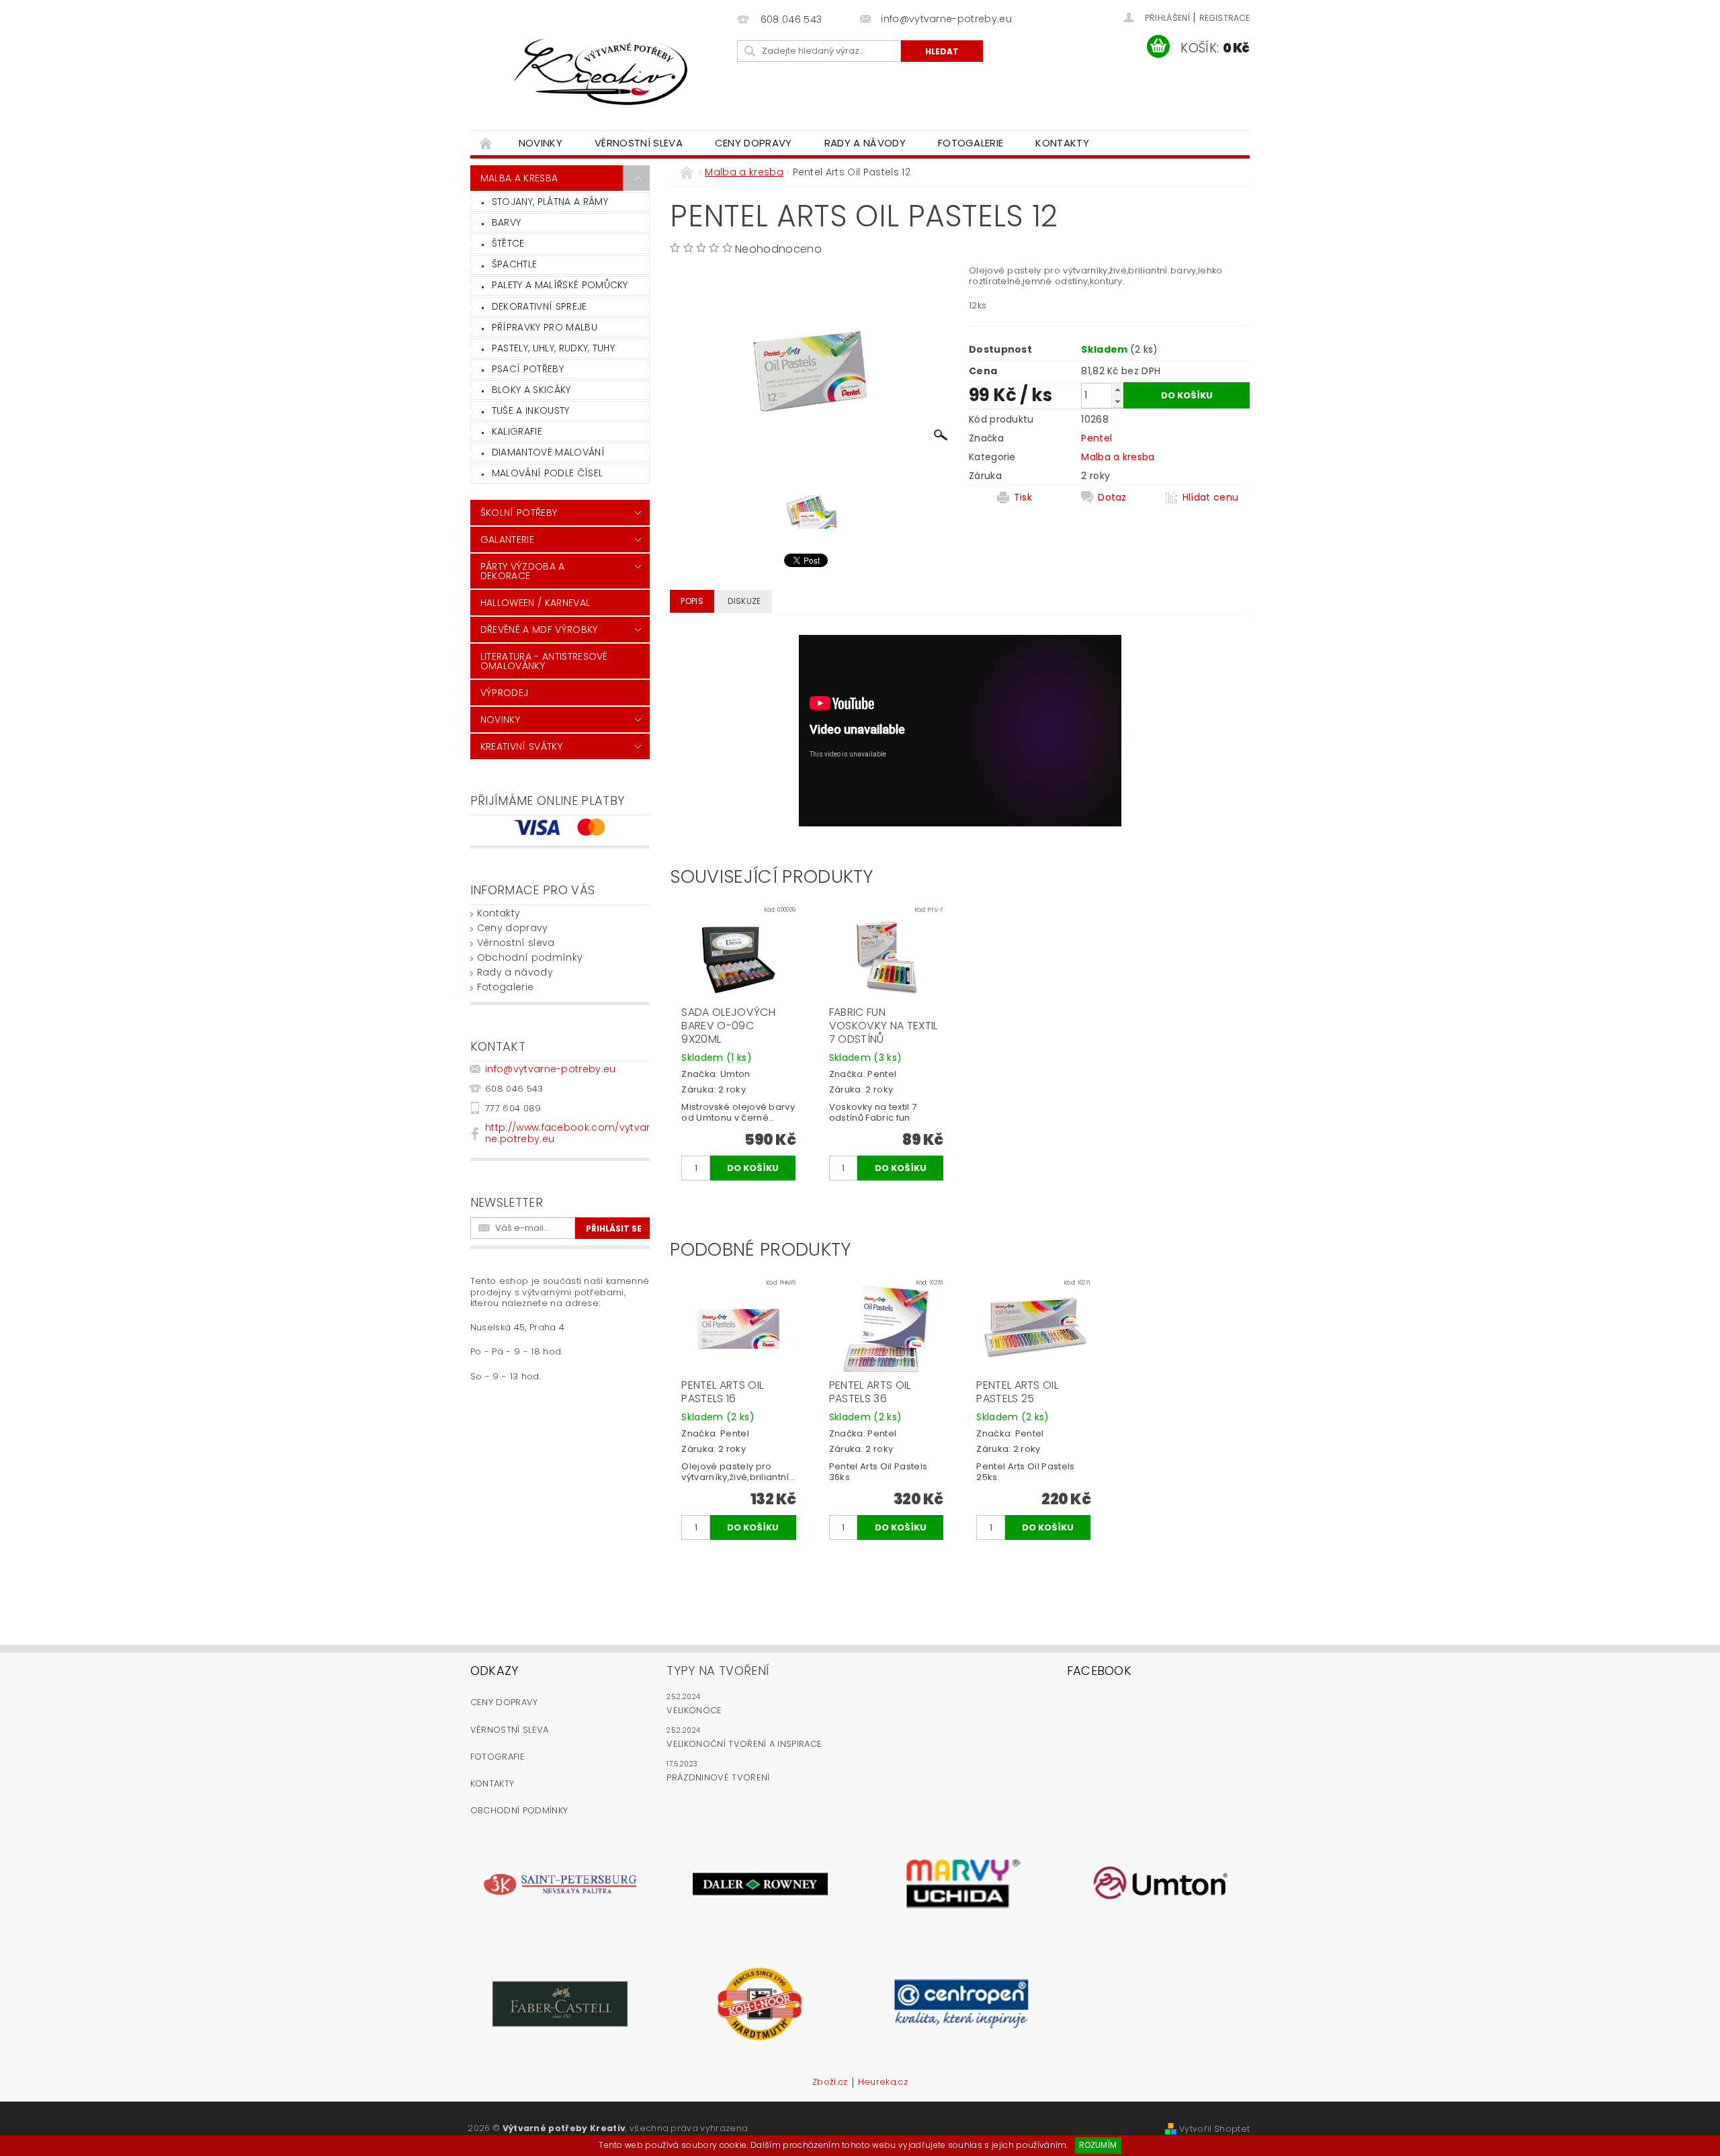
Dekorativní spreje (540, 306)
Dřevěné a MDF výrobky (539, 630)
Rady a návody (865, 143)
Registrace (1224, 18)
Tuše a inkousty (531, 411)
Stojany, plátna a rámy (550, 202)
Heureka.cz (883, 2083)
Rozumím (1098, 2145)
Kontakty (1062, 143)
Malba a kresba (519, 178)
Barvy (507, 222)
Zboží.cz (830, 2083)
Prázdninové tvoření (718, 1777)
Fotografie (498, 1757)
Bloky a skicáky (531, 390)
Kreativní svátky (521, 746)
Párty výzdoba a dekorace (523, 571)
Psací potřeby (528, 369)
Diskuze (744, 601)
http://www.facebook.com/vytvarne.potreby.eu (568, 1133)
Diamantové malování (548, 452)
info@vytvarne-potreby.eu (551, 1069)
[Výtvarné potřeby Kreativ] (601, 72)
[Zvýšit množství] (1117, 389)
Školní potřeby (519, 513)
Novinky (541, 143)
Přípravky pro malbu (545, 327)
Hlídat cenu (1211, 497)
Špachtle (515, 264)
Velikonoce (694, 1710)
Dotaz (1112, 497)
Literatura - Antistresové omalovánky (544, 661)
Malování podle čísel (547, 473)
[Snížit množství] (1117, 401)
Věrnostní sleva (639, 143)
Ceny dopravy (754, 143)
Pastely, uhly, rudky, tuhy (553, 348)
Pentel (1096, 438)
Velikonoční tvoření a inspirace (744, 1744)
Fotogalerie (971, 143)
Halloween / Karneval (535, 603)
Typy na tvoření (718, 1671)
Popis (692, 601)
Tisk (1023, 497)
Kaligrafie (517, 431)
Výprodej (505, 693)
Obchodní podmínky (530, 957)
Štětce (508, 243)
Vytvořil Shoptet (1214, 2129)
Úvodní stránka (486, 143)
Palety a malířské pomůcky (560, 285)
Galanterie (507, 540)
